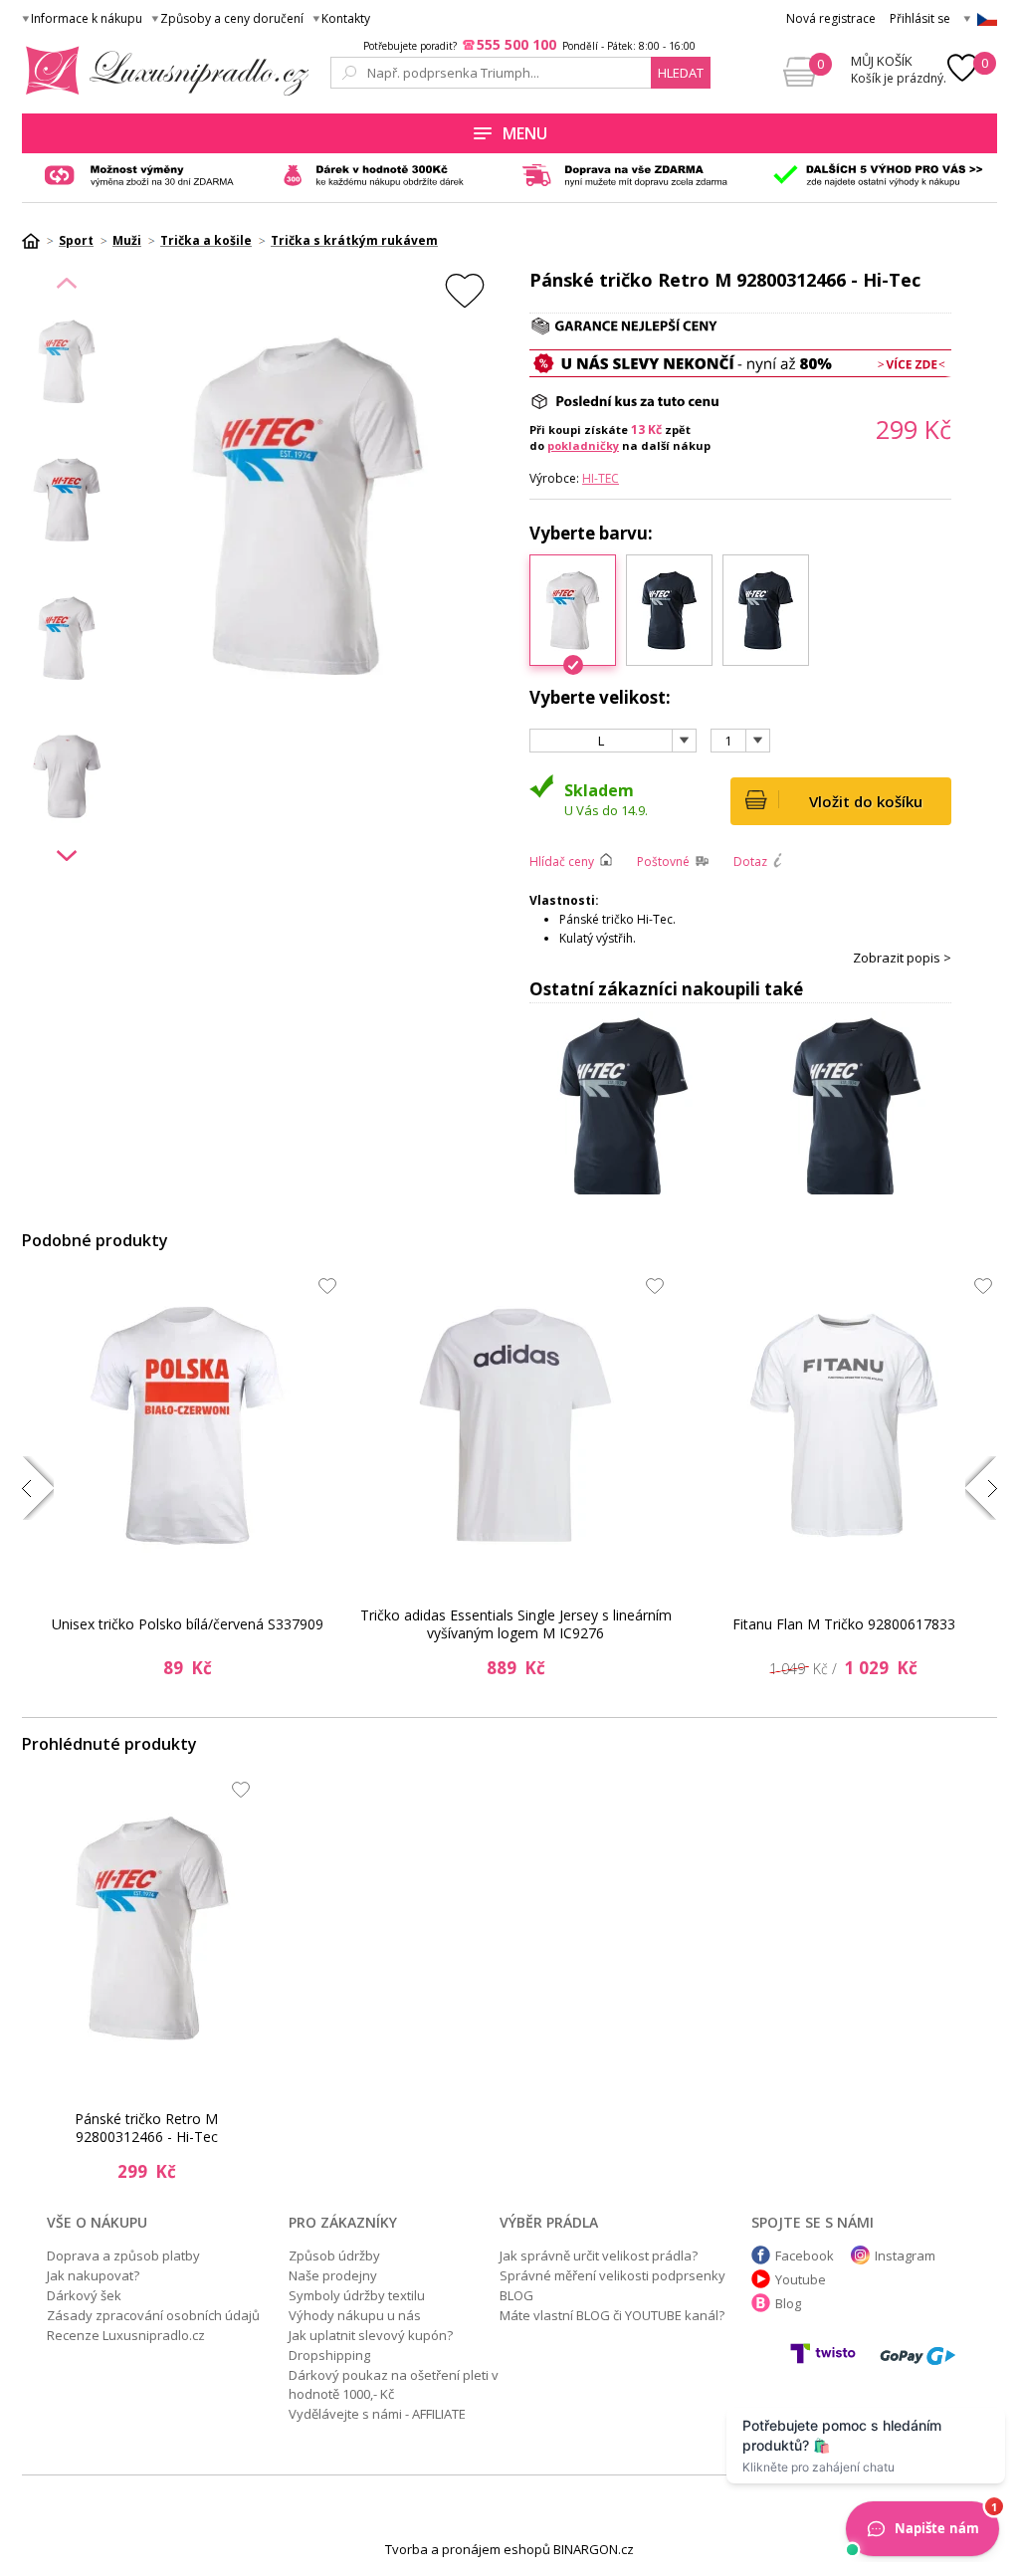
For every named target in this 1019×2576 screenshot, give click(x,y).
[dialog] (509, 1288)
